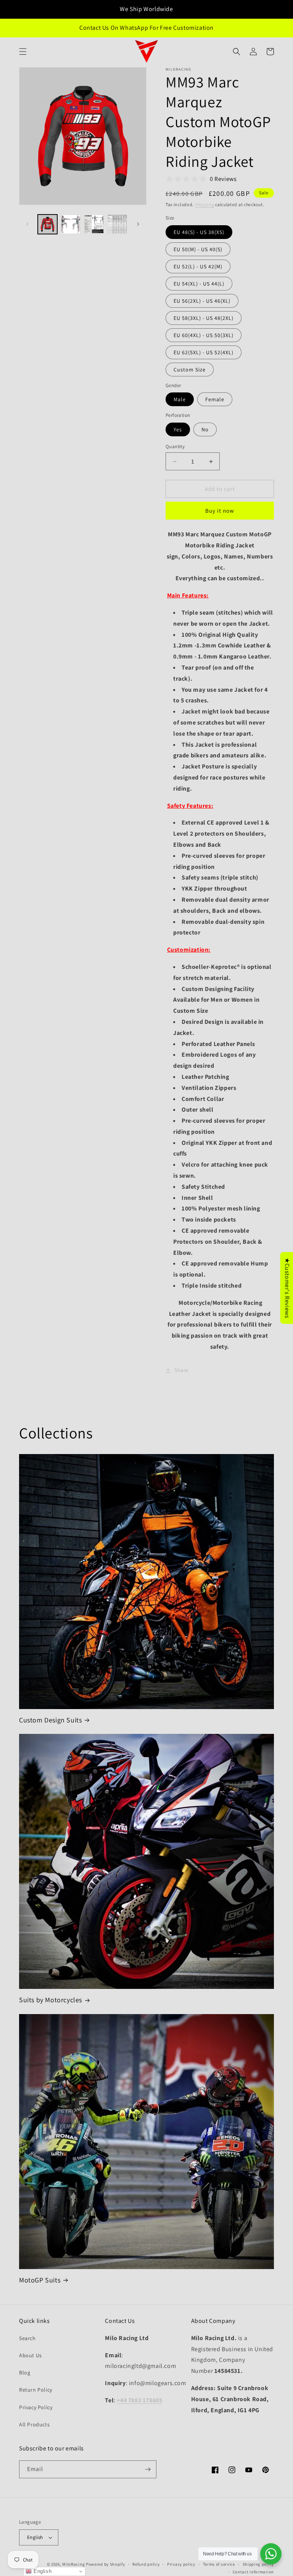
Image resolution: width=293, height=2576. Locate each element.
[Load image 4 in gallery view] (117, 224)
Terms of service (219, 2564)
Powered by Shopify (105, 2564)
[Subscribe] (148, 2469)
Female (215, 399)
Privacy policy (181, 2564)
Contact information (253, 2572)
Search (27, 2338)
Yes (178, 429)
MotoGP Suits (40, 2280)
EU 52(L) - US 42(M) (198, 266)
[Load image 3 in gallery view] (94, 224)
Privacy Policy (36, 2407)
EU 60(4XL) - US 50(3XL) (204, 335)
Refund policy (146, 2564)
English (35, 2537)
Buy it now (220, 511)
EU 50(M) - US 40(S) (198, 249)
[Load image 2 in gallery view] (71, 224)
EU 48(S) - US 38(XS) (199, 232)
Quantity (175, 446)
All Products (34, 2424)
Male (180, 399)
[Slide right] (138, 224)
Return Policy (36, 2390)
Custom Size (190, 370)
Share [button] (181, 1370)
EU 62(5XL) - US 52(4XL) (204, 352)
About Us (31, 2355)
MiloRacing (73, 2564)
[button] (23, 52)
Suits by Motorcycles (51, 2000)
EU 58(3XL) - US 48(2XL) (204, 318)
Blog (25, 2373)
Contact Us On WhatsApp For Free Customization (146, 28)
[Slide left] (27, 224)
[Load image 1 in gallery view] (47, 224)
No (205, 429)
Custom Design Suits (50, 1720)
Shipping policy (258, 2564)
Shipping (205, 204)
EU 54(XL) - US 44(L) (199, 284)
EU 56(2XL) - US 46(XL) (202, 301)
